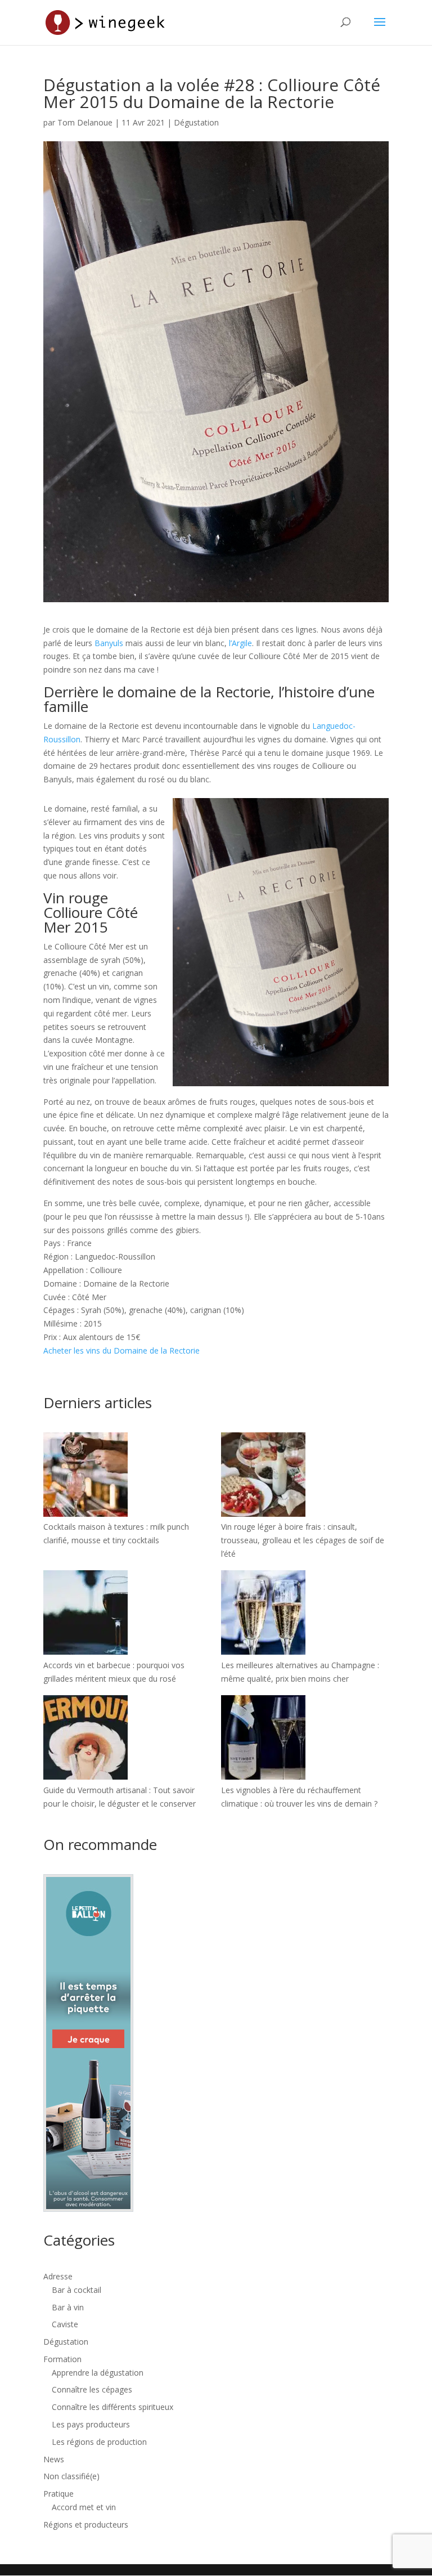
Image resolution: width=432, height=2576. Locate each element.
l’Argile (240, 643)
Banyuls (109, 643)
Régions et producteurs (86, 2525)
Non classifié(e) (71, 2476)
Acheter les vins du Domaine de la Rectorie (121, 1350)
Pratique (58, 2494)
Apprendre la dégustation (98, 2373)
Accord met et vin (84, 2507)
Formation (62, 2359)
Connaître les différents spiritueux (112, 2407)
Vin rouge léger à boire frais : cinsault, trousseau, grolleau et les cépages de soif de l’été (303, 1540)
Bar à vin (68, 2307)
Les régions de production (99, 2442)
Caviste (65, 2324)
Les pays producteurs (91, 2424)
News (54, 2459)
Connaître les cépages (92, 2389)
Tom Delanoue (85, 122)
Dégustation (196, 122)
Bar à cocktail (76, 2290)
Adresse (58, 2276)
